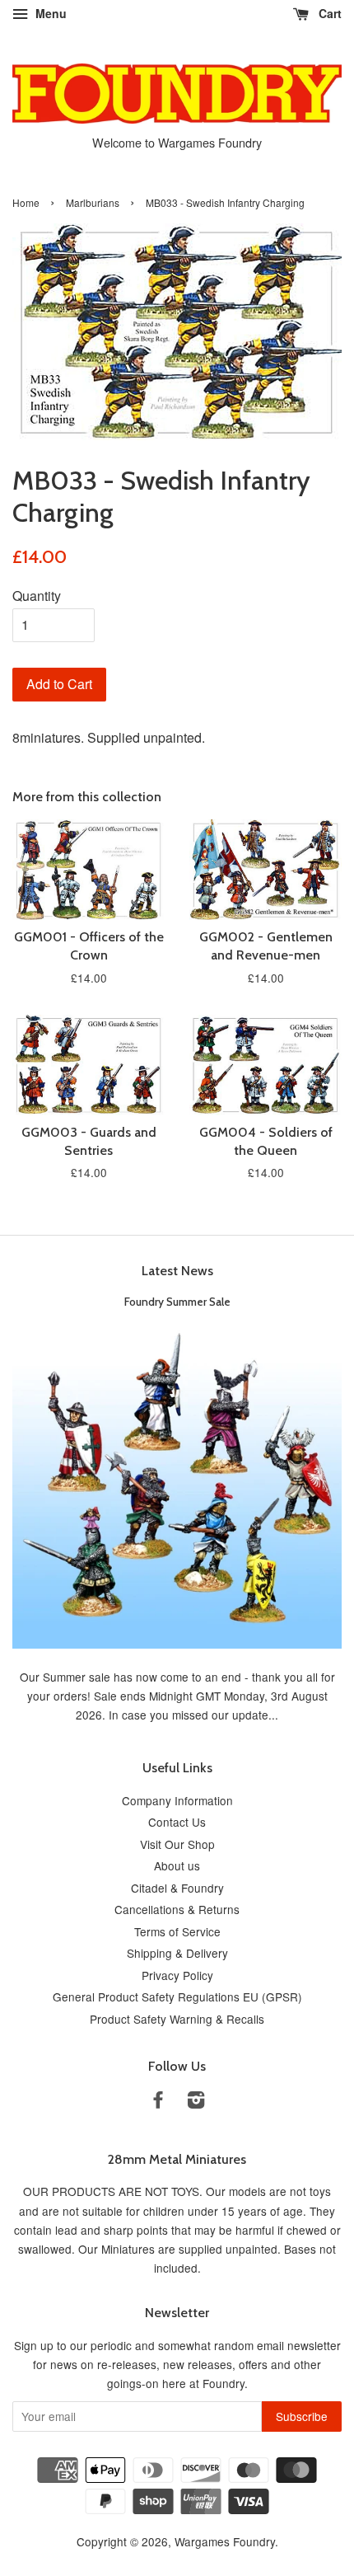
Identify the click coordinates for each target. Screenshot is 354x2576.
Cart (328, 13)
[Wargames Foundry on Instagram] (196, 2102)
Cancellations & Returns (177, 1909)
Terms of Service (177, 1931)
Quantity (37, 596)
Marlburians (93, 202)
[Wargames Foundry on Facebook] (158, 2102)
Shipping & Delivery (177, 1953)
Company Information (177, 1800)
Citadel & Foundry (177, 1888)
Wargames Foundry (225, 2541)
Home (26, 202)
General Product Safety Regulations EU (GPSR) (177, 1997)
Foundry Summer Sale (177, 1302)
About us (177, 1865)
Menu (49, 13)
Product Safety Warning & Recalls (177, 2019)
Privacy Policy (177, 1975)
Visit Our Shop (177, 1844)
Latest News (177, 1271)
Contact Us (177, 1822)
